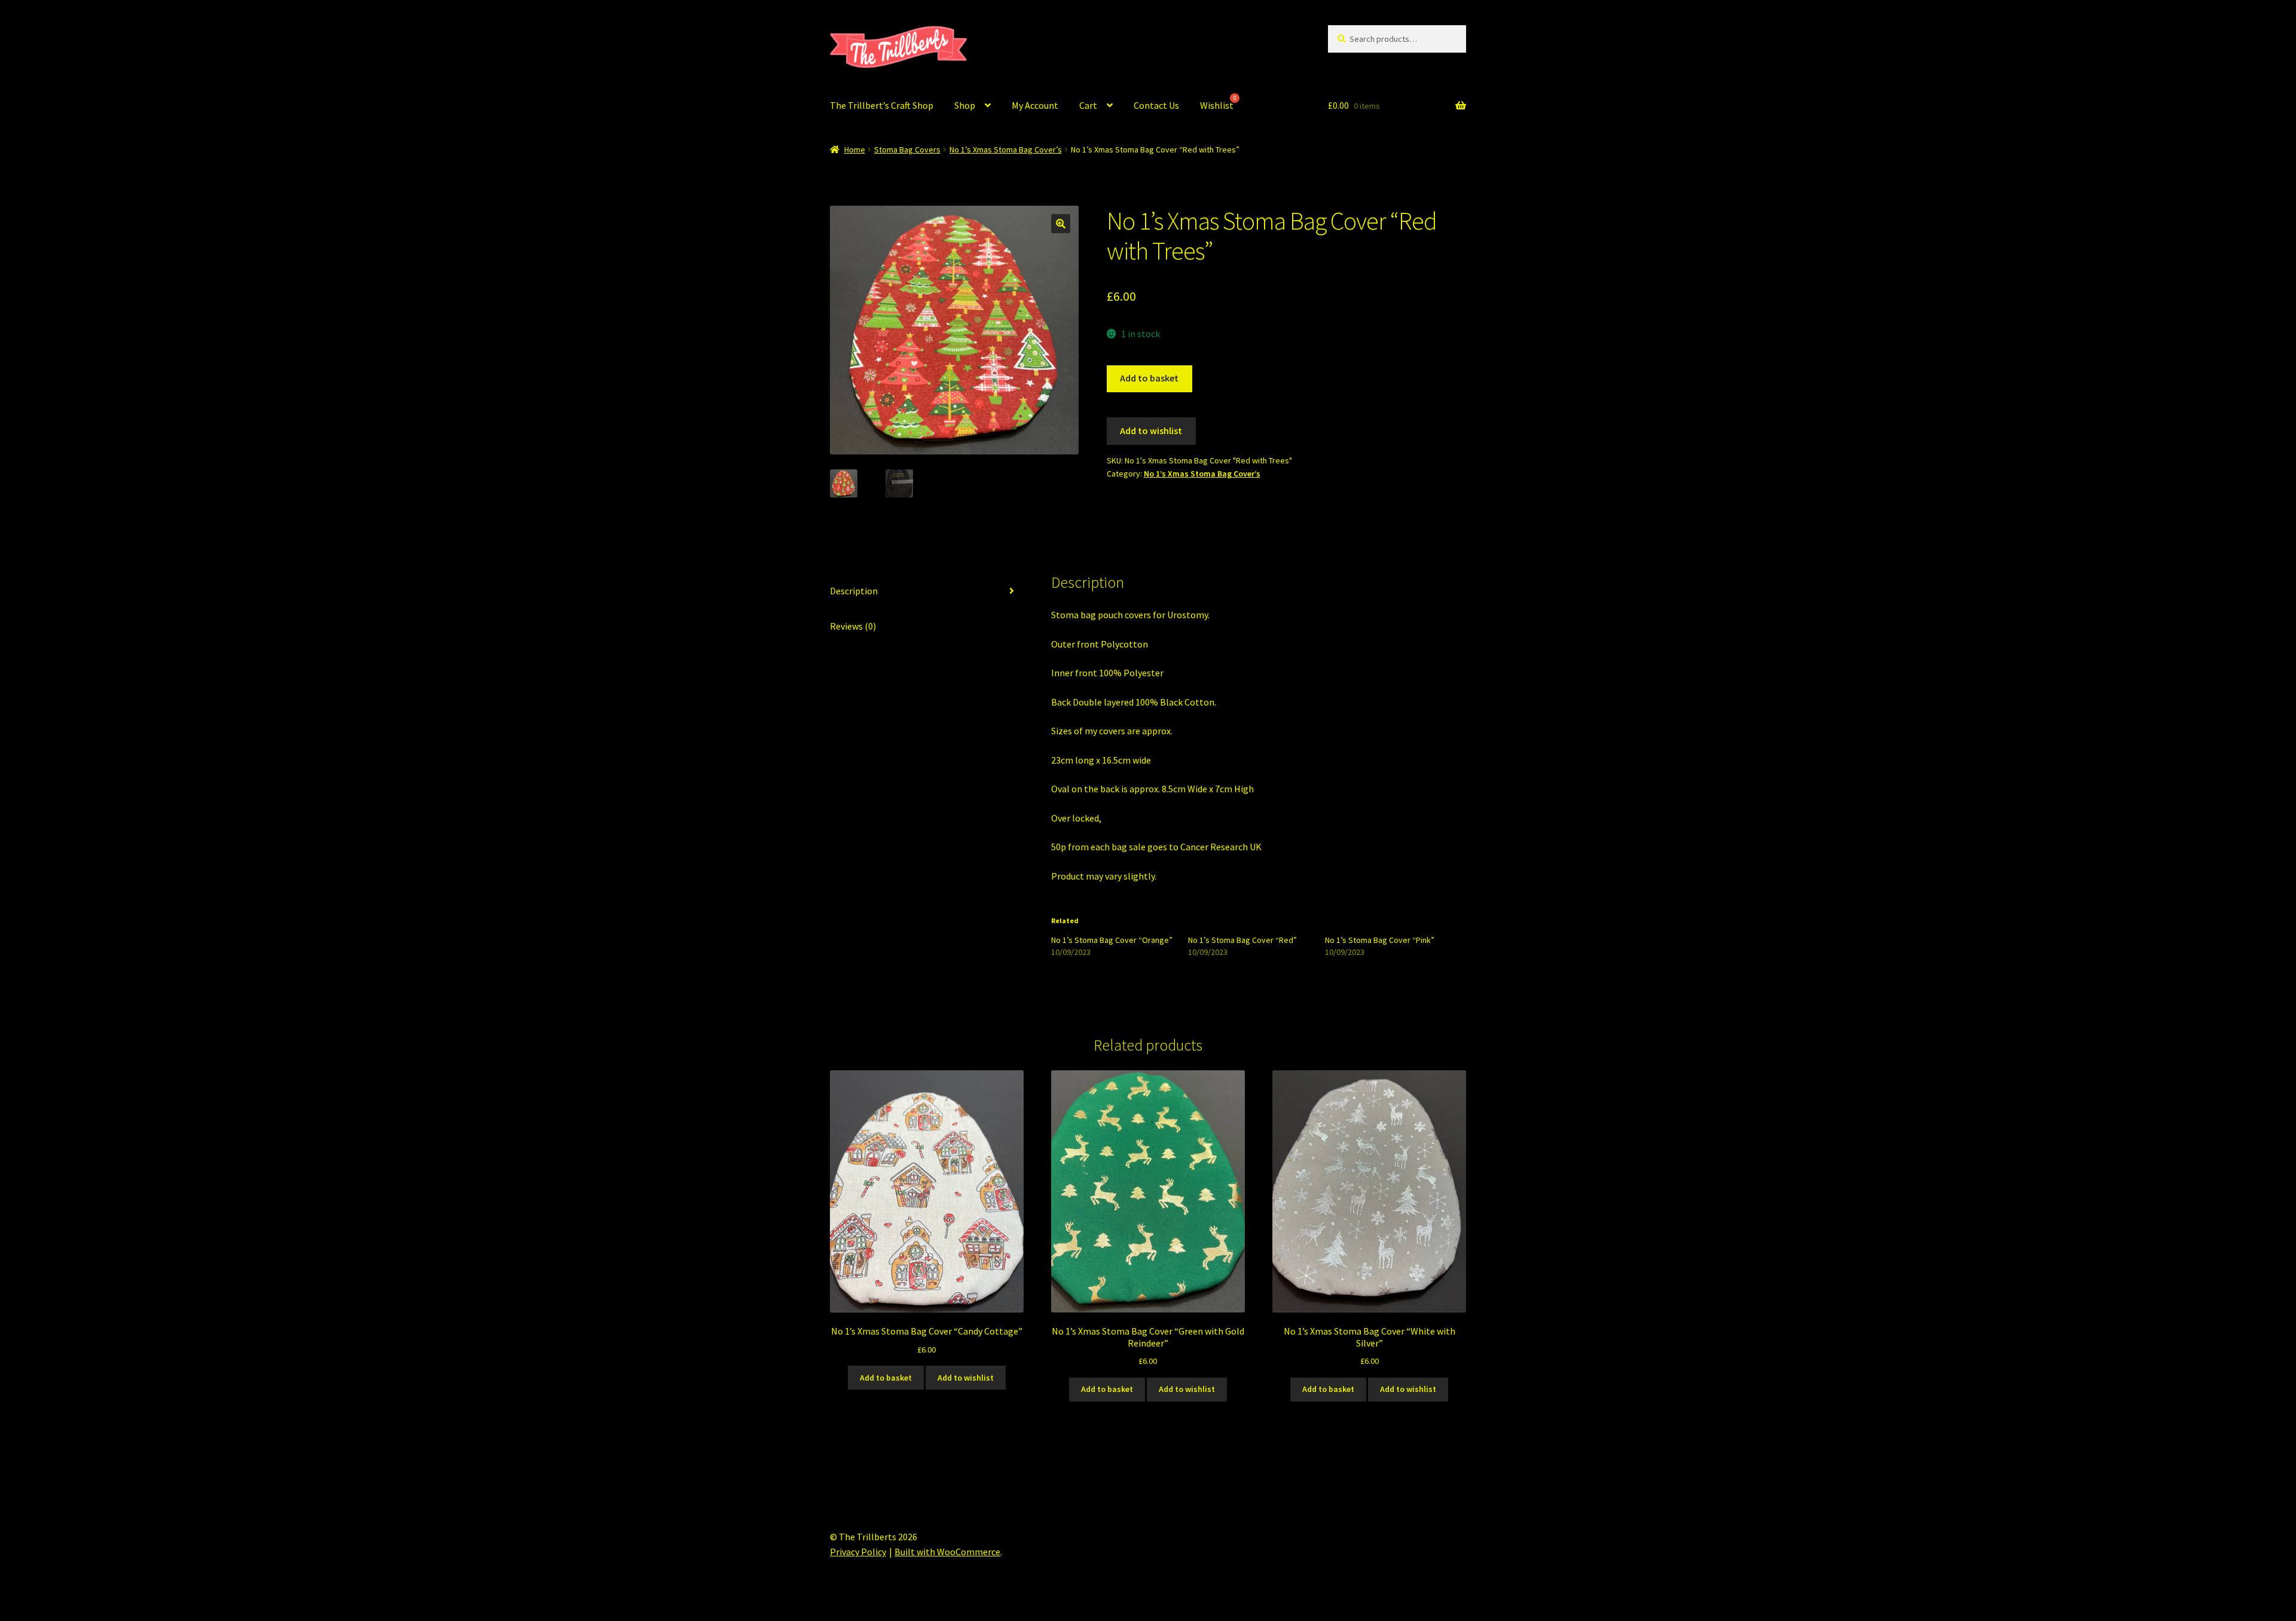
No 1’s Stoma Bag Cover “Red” (1242, 940)
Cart (1088, 105)
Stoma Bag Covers (907, 149)
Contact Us (1156, 105)
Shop (965, 105)
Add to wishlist (1151, 431)
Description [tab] (854, 591)
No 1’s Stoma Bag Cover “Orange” (1112, 940)
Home (855, 149)
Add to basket (1149, 378)
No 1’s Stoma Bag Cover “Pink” (1380, 940)
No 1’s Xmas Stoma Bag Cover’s (1006, 149)
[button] (1061, 224)
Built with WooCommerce (947, 1552)
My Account (1035, 105)
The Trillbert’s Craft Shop (882, 105)
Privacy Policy (858, 1552)
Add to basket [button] (886, 1378)
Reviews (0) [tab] (853, 626)
